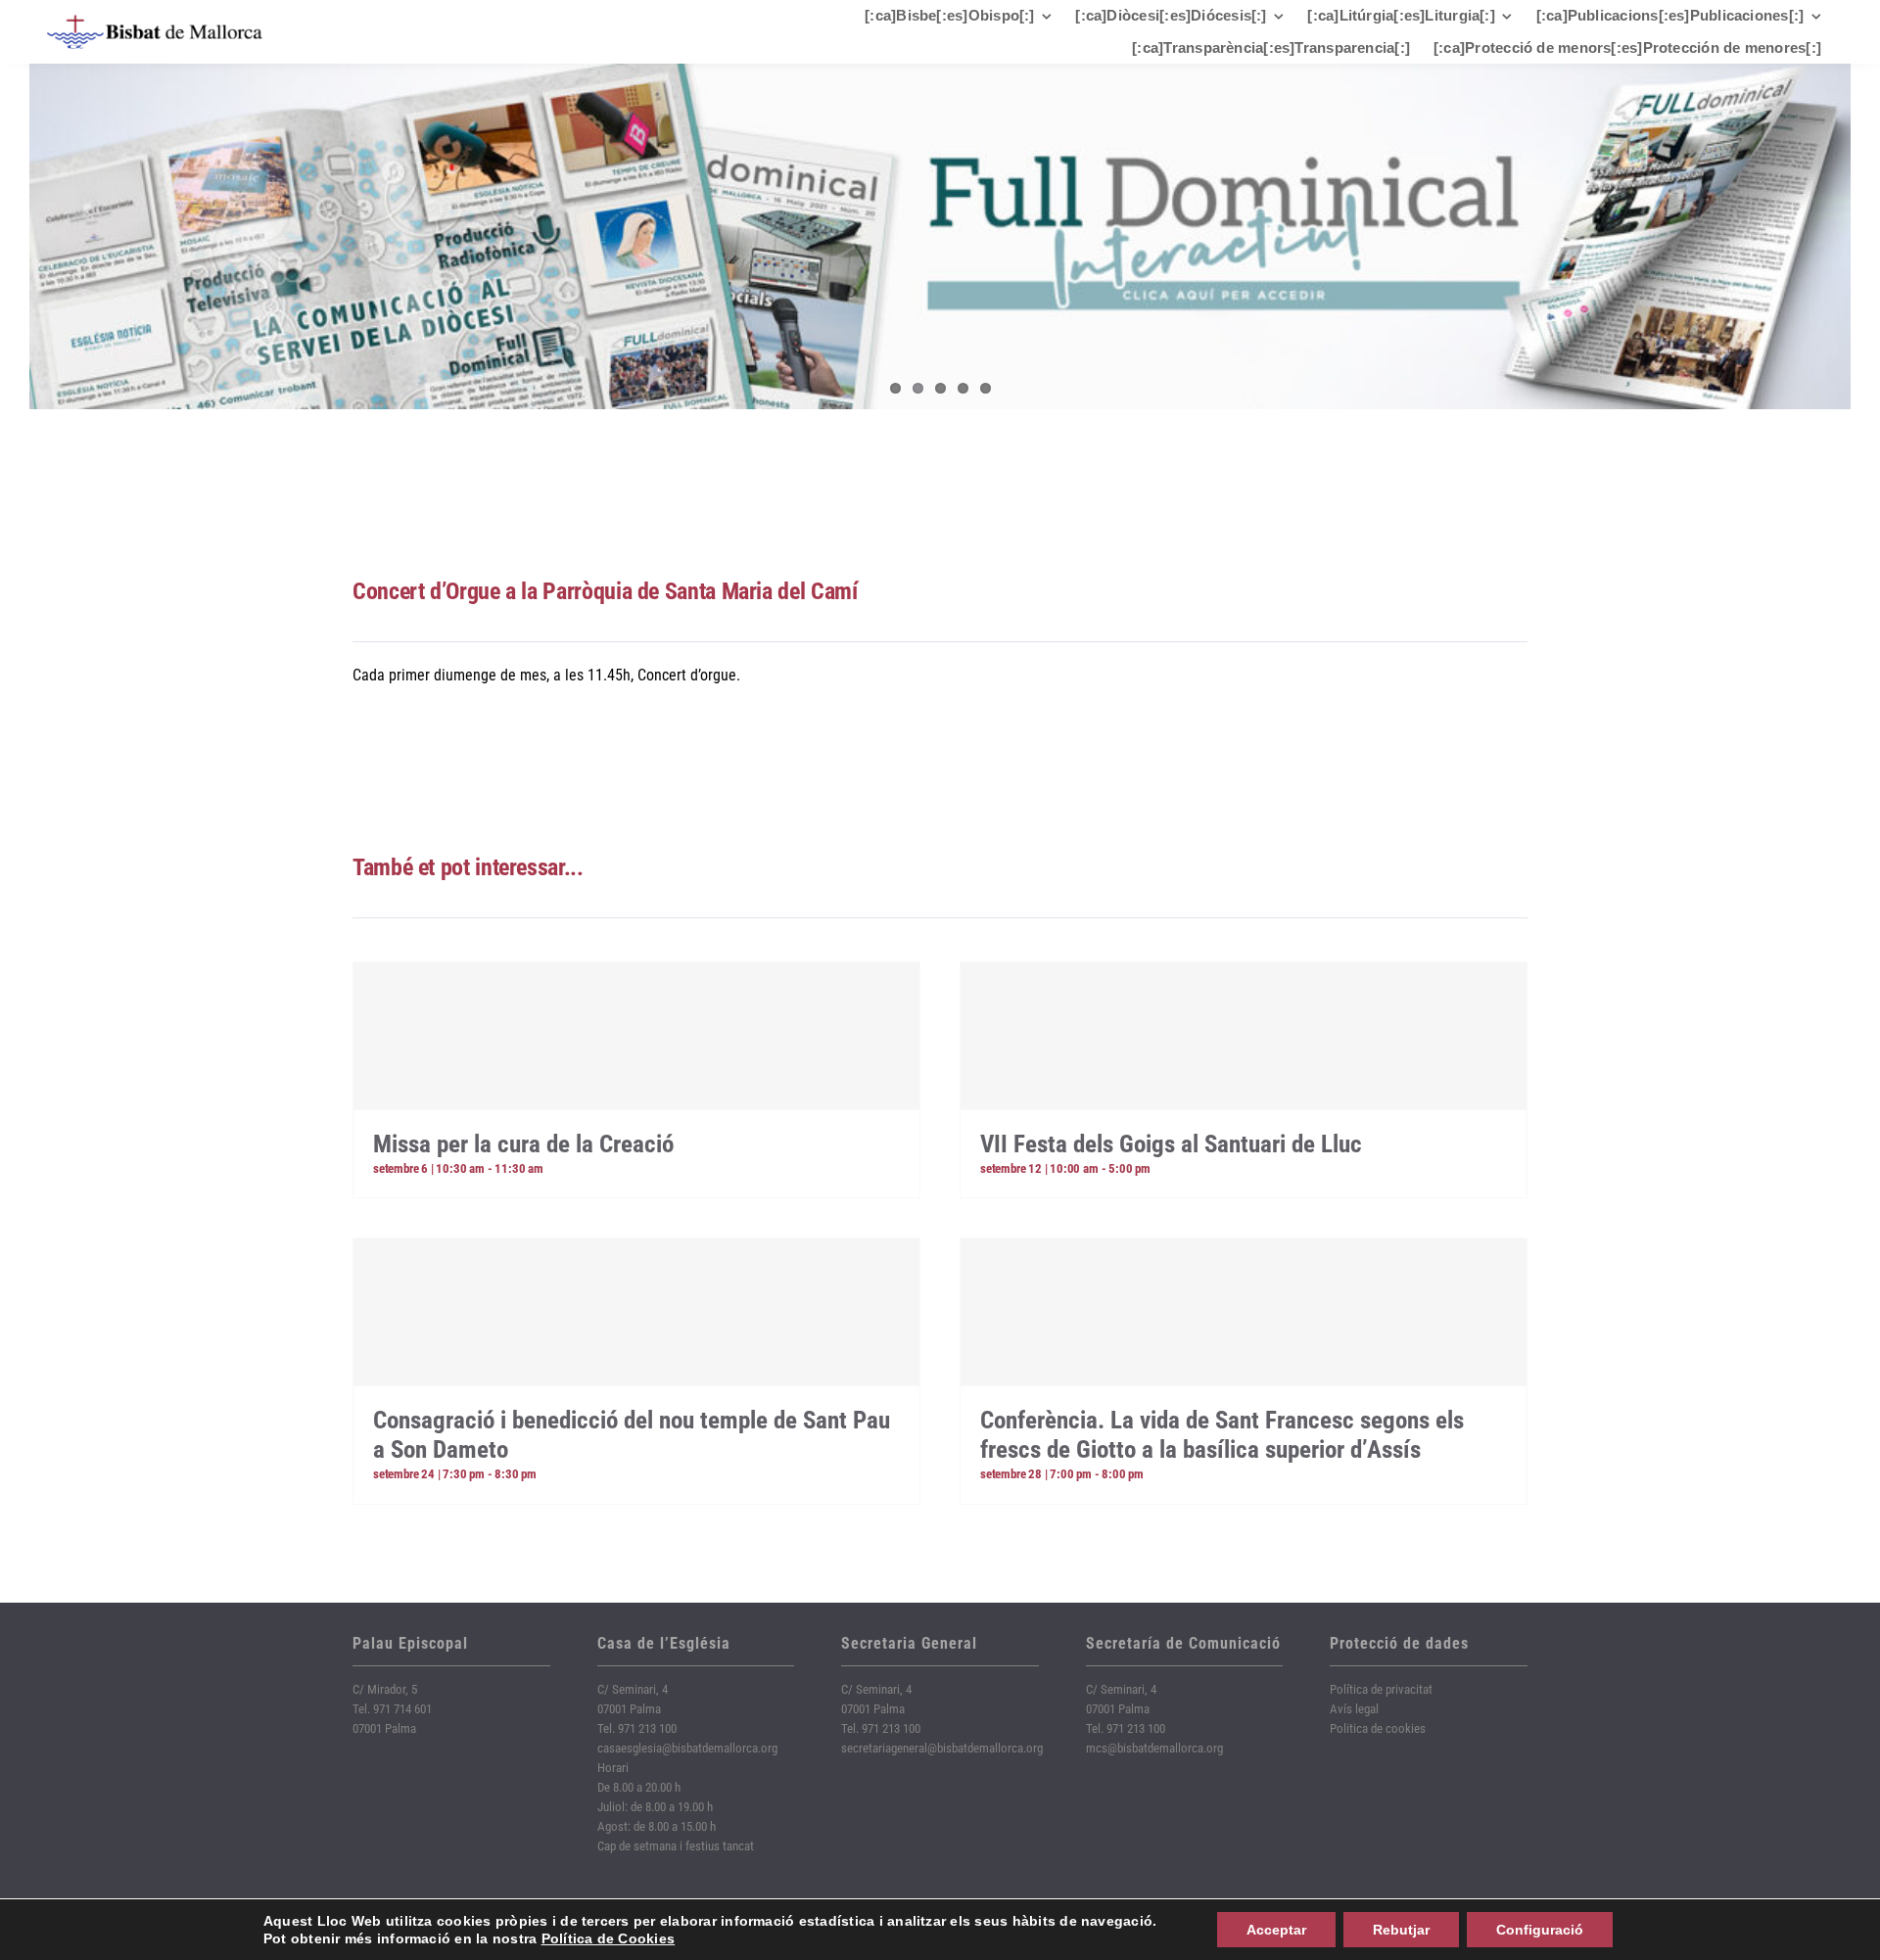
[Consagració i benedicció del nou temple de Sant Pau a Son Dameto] (636, 1312)
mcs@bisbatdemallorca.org (1154, 1748)
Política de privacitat (1381, 1689)
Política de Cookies (609, 1938)
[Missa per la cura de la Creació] (636, 1036)
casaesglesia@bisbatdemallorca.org (687, 1748)
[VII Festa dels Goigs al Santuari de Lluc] (1244, 1036)
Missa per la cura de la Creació (523, 1144)
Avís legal (1354, 1709)
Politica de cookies (1378, 1728)
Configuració (1540, 1930)
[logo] (155, 22)
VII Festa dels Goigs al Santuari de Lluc (1171, 1144)
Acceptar (1276, 1930)
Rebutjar (1401, 1930)
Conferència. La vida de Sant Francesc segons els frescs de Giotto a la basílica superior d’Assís (1222, 1435)
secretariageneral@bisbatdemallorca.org (942, 1748)
